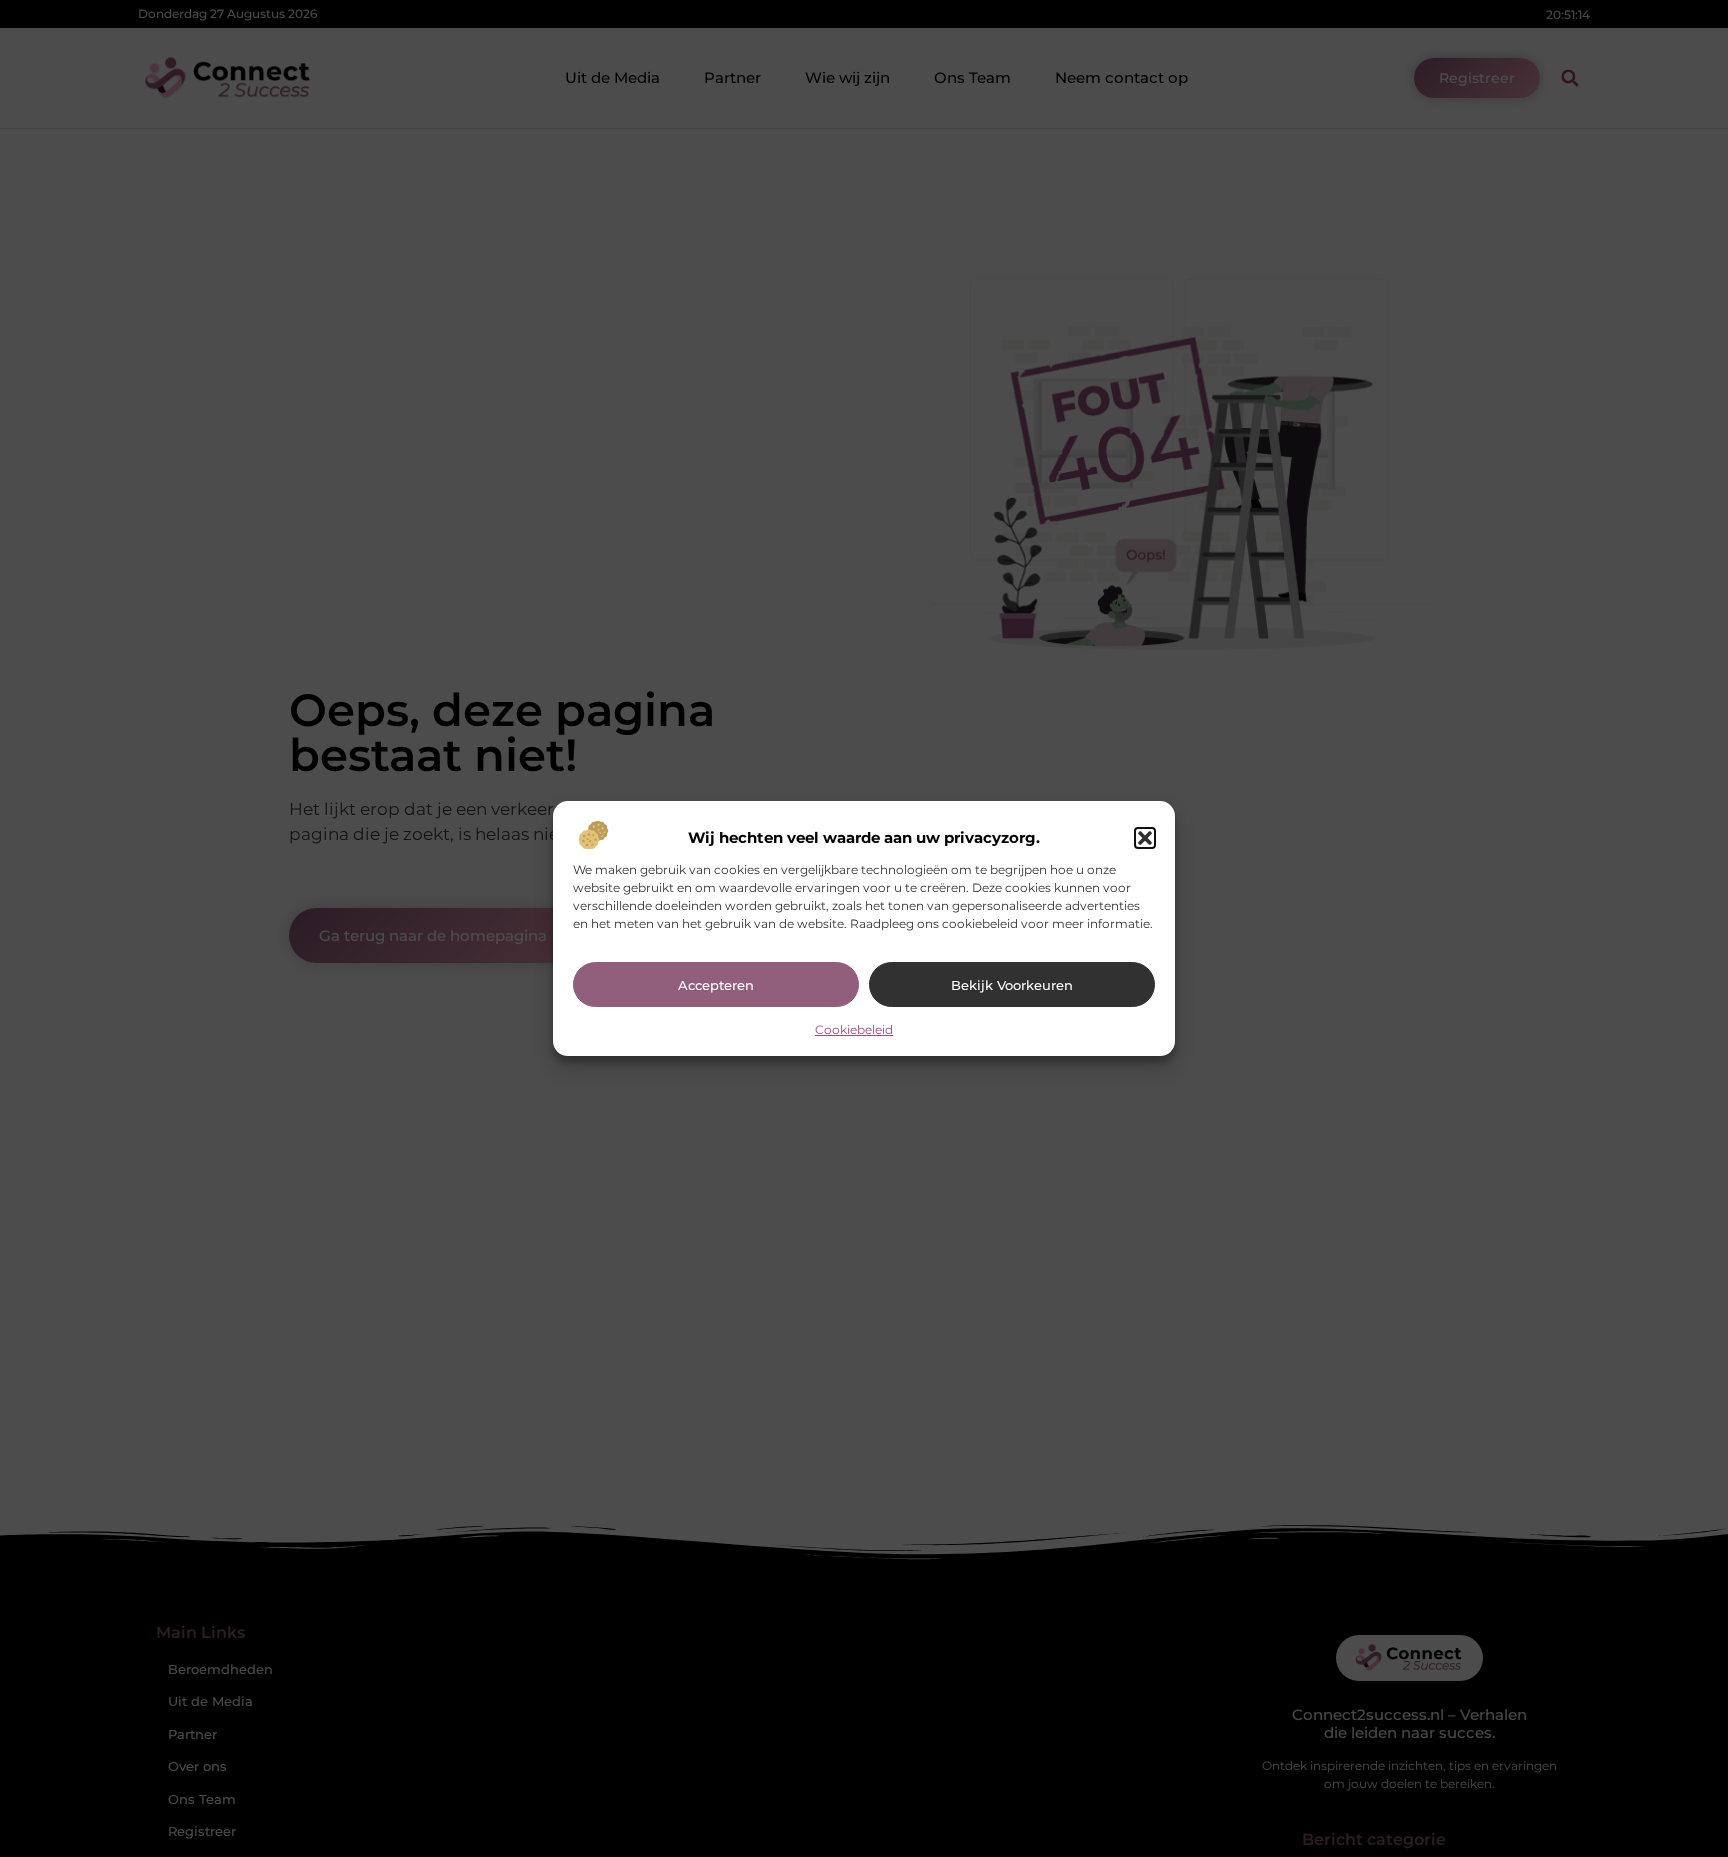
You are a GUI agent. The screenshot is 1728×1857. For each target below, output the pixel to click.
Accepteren (716, 985)
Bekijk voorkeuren (1012, 985)
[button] (1145, 838)
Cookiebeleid (854, 1029)
